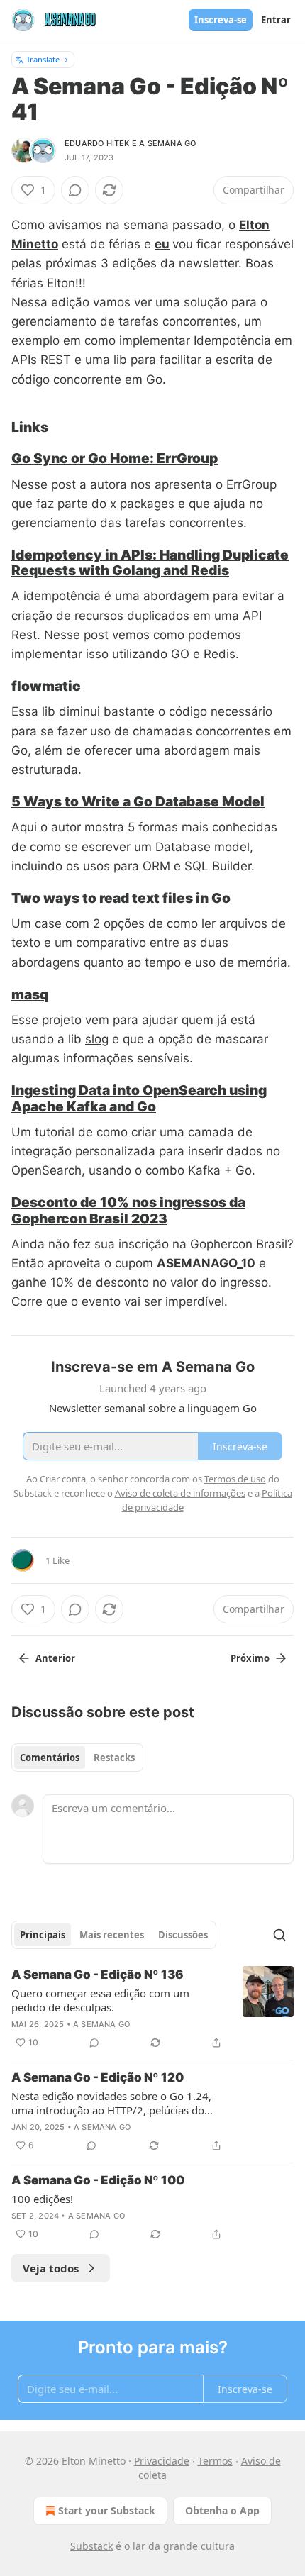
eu (162, 244)
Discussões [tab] (183, 1935)
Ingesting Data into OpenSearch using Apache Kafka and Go (139, 1098)
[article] (152, 2009)
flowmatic (46, 686)
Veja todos (51, 2268)
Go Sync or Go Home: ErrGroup (115, 458)
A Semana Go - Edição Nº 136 (98, 1975)
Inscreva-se (221, 20)
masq (30, 994)
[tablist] (77, 1758)
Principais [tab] (43, 1935)
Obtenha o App (222, 2510)
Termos (215, 2461)
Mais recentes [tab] (112, 1935)
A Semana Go (167, 143)
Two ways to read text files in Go (121, 898)
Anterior (55, 1658)
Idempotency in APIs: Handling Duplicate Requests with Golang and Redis (150, 562)
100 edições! (42, 2199)
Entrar (276, 20)
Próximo (250, 1658)
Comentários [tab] (50, 1758)
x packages (142, 504)
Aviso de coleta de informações (180, 1493)
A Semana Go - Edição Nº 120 (98, 2077)
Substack (91, 2546)
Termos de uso (235, 1479)
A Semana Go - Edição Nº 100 (98, 2180)
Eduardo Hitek (97, 143)
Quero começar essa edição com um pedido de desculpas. (100, 2000)
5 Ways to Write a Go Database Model (138, 801)
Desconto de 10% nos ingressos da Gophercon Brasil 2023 (128, 1210)
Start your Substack (107, 2510)
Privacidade (162, 2461)
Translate (43, 59)
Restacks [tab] (114, 1758)
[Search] (279, 1935)
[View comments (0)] (75, 190)
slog (97, 1039)
